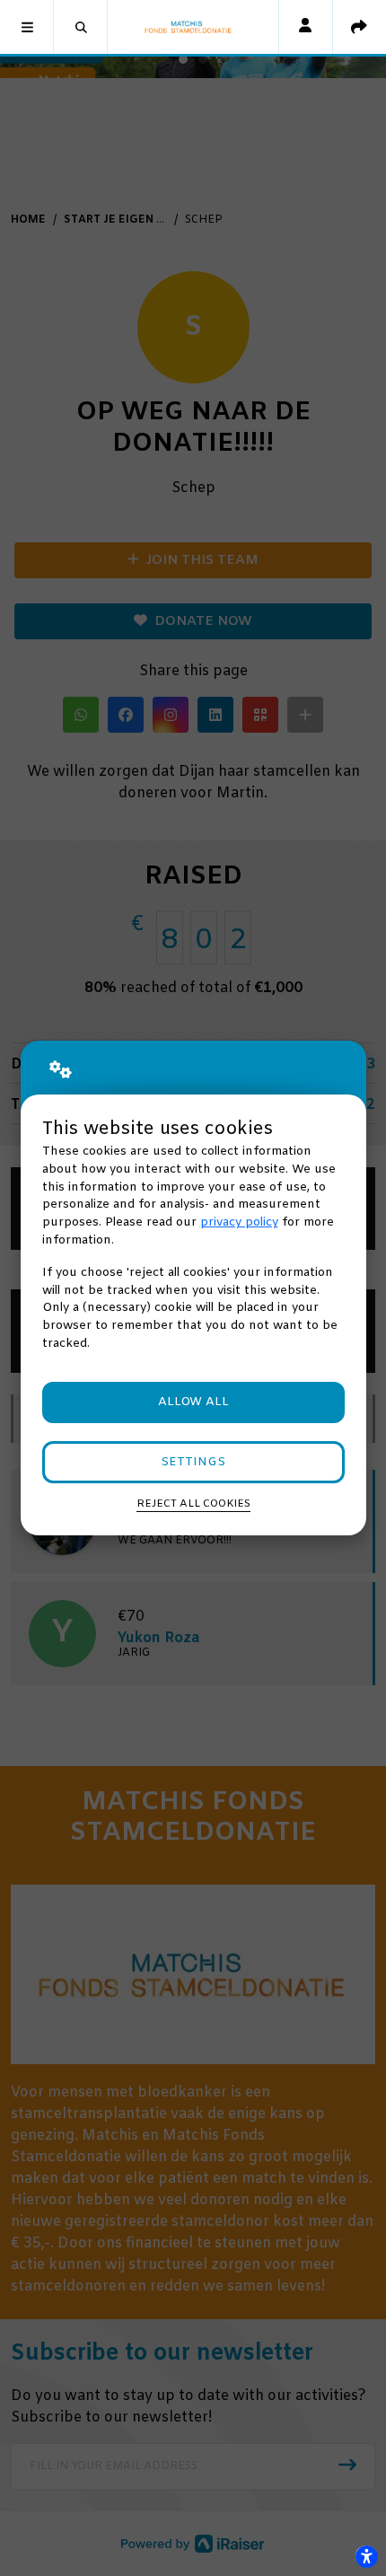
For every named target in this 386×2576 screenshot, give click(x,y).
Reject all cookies (193, 1504)
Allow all (193, 1402)
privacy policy (239, 1222)
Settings (193, 1462)
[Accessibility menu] (366, 2556)
